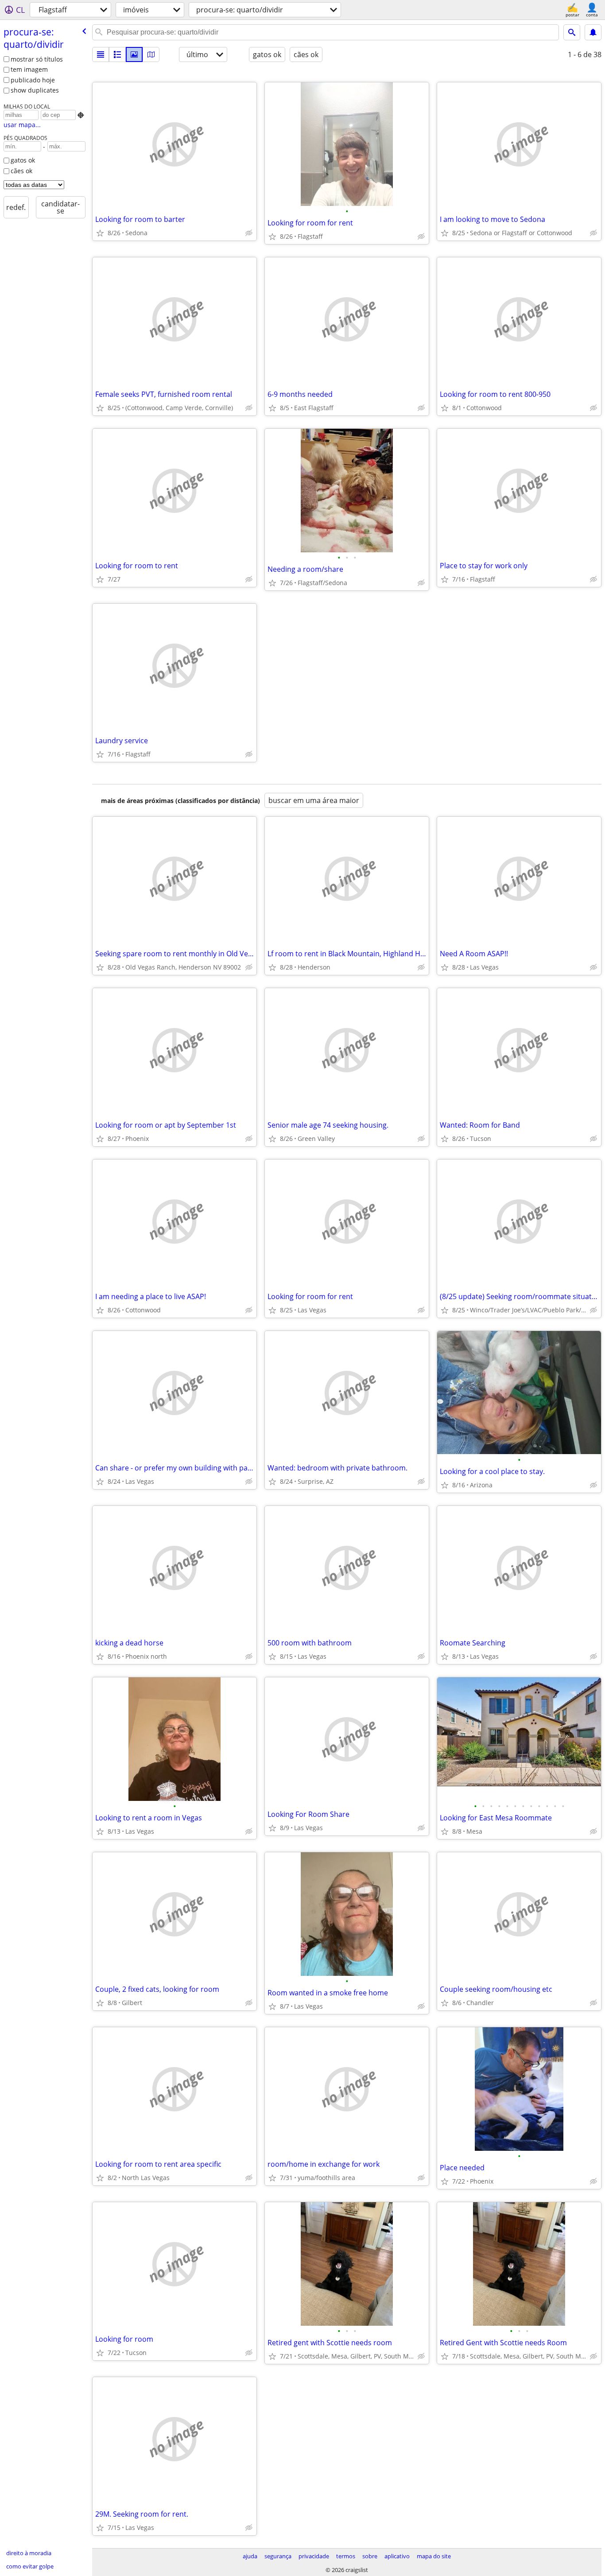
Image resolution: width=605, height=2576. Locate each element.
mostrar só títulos (37, 59)
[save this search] (593, 32)
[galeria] (134, 54)
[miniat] (117, 54)
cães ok (21, 171)
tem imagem (29, 69)
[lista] (101, 54)
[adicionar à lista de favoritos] (100, 233)
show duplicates (35, 90)
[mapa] (151, 54)
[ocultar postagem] (249, 233)
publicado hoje (33, 80)
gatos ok (23, 160)
